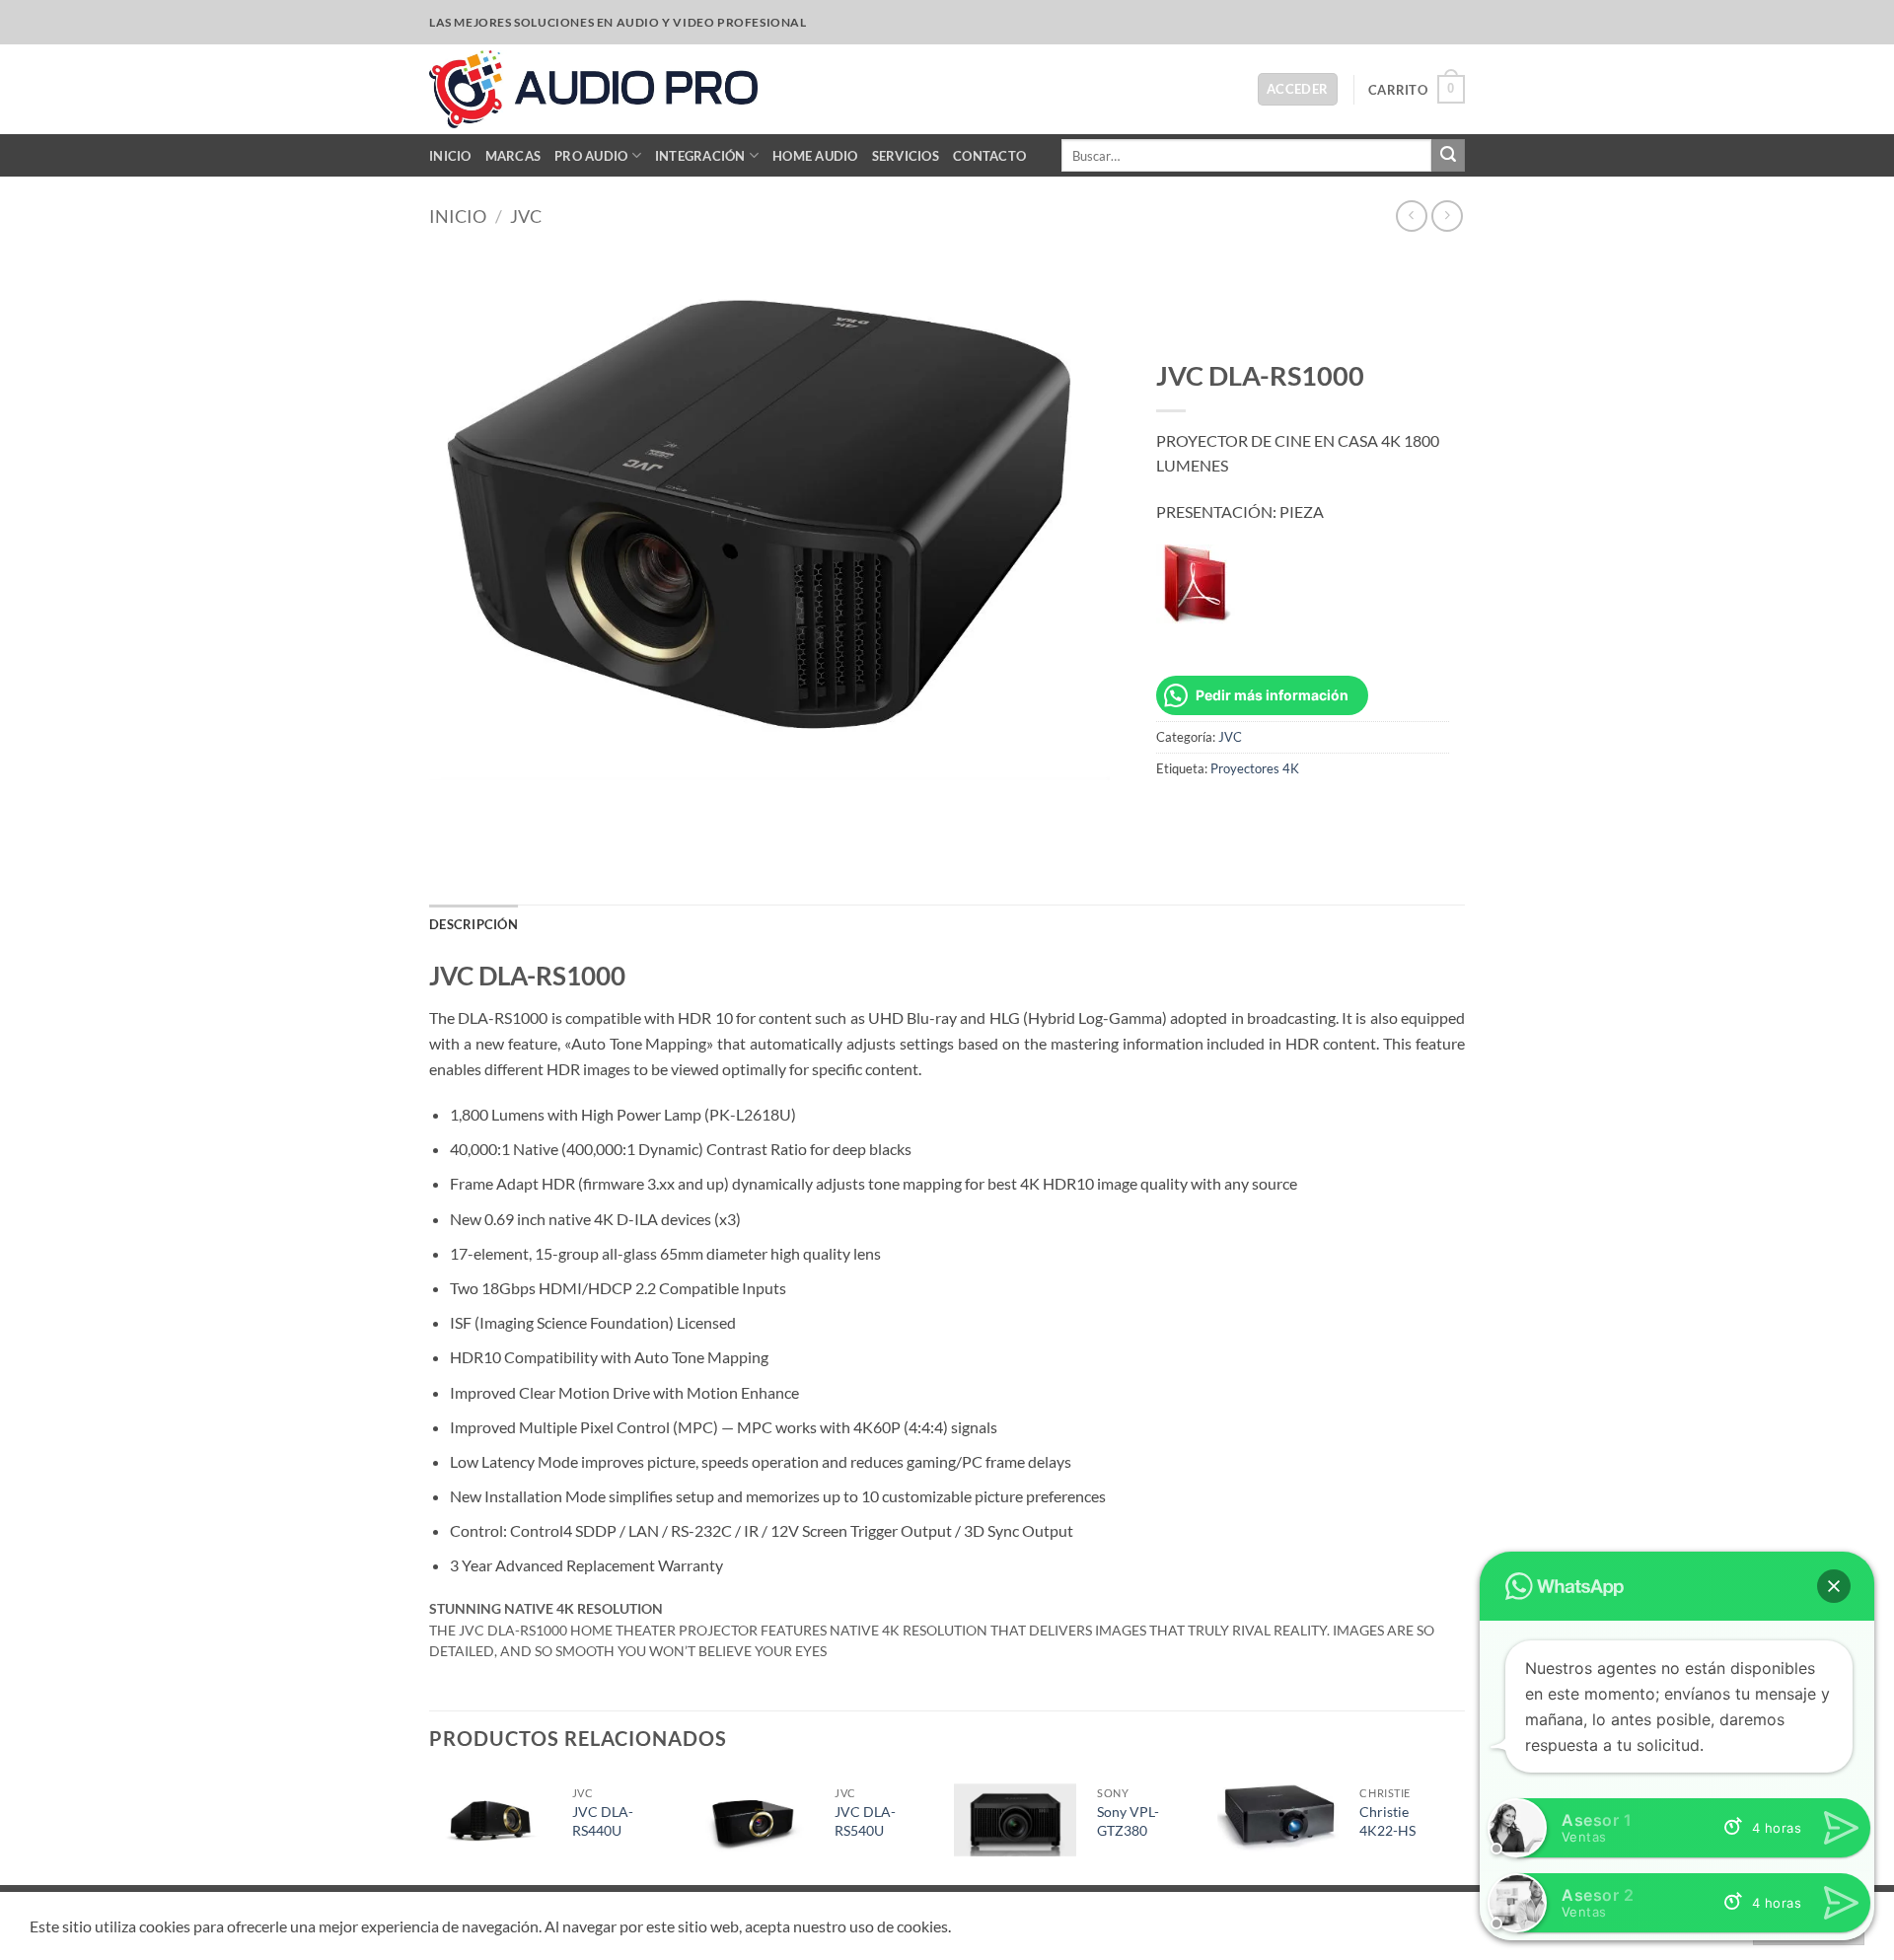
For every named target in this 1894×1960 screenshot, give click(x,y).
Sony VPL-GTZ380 (1128, 1821)
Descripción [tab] (473, 924)
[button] (1298, 89)
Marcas (513, 156)
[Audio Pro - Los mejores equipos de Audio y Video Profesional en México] (593, 89)
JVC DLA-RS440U (603, 1821)
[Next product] (1411, 216)
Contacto (989, 156)
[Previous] (430, 1828)
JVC (526, 216)
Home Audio (815, 156)
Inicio (450, 156)
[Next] (1459, 1828)
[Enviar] (1448, 156)
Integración (700, 156)
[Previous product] (1447, 216)
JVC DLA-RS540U (865, 1821)
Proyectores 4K (1255, 768)
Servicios (906, 156)
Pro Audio (591, 156)
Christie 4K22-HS (1387, 1821)
